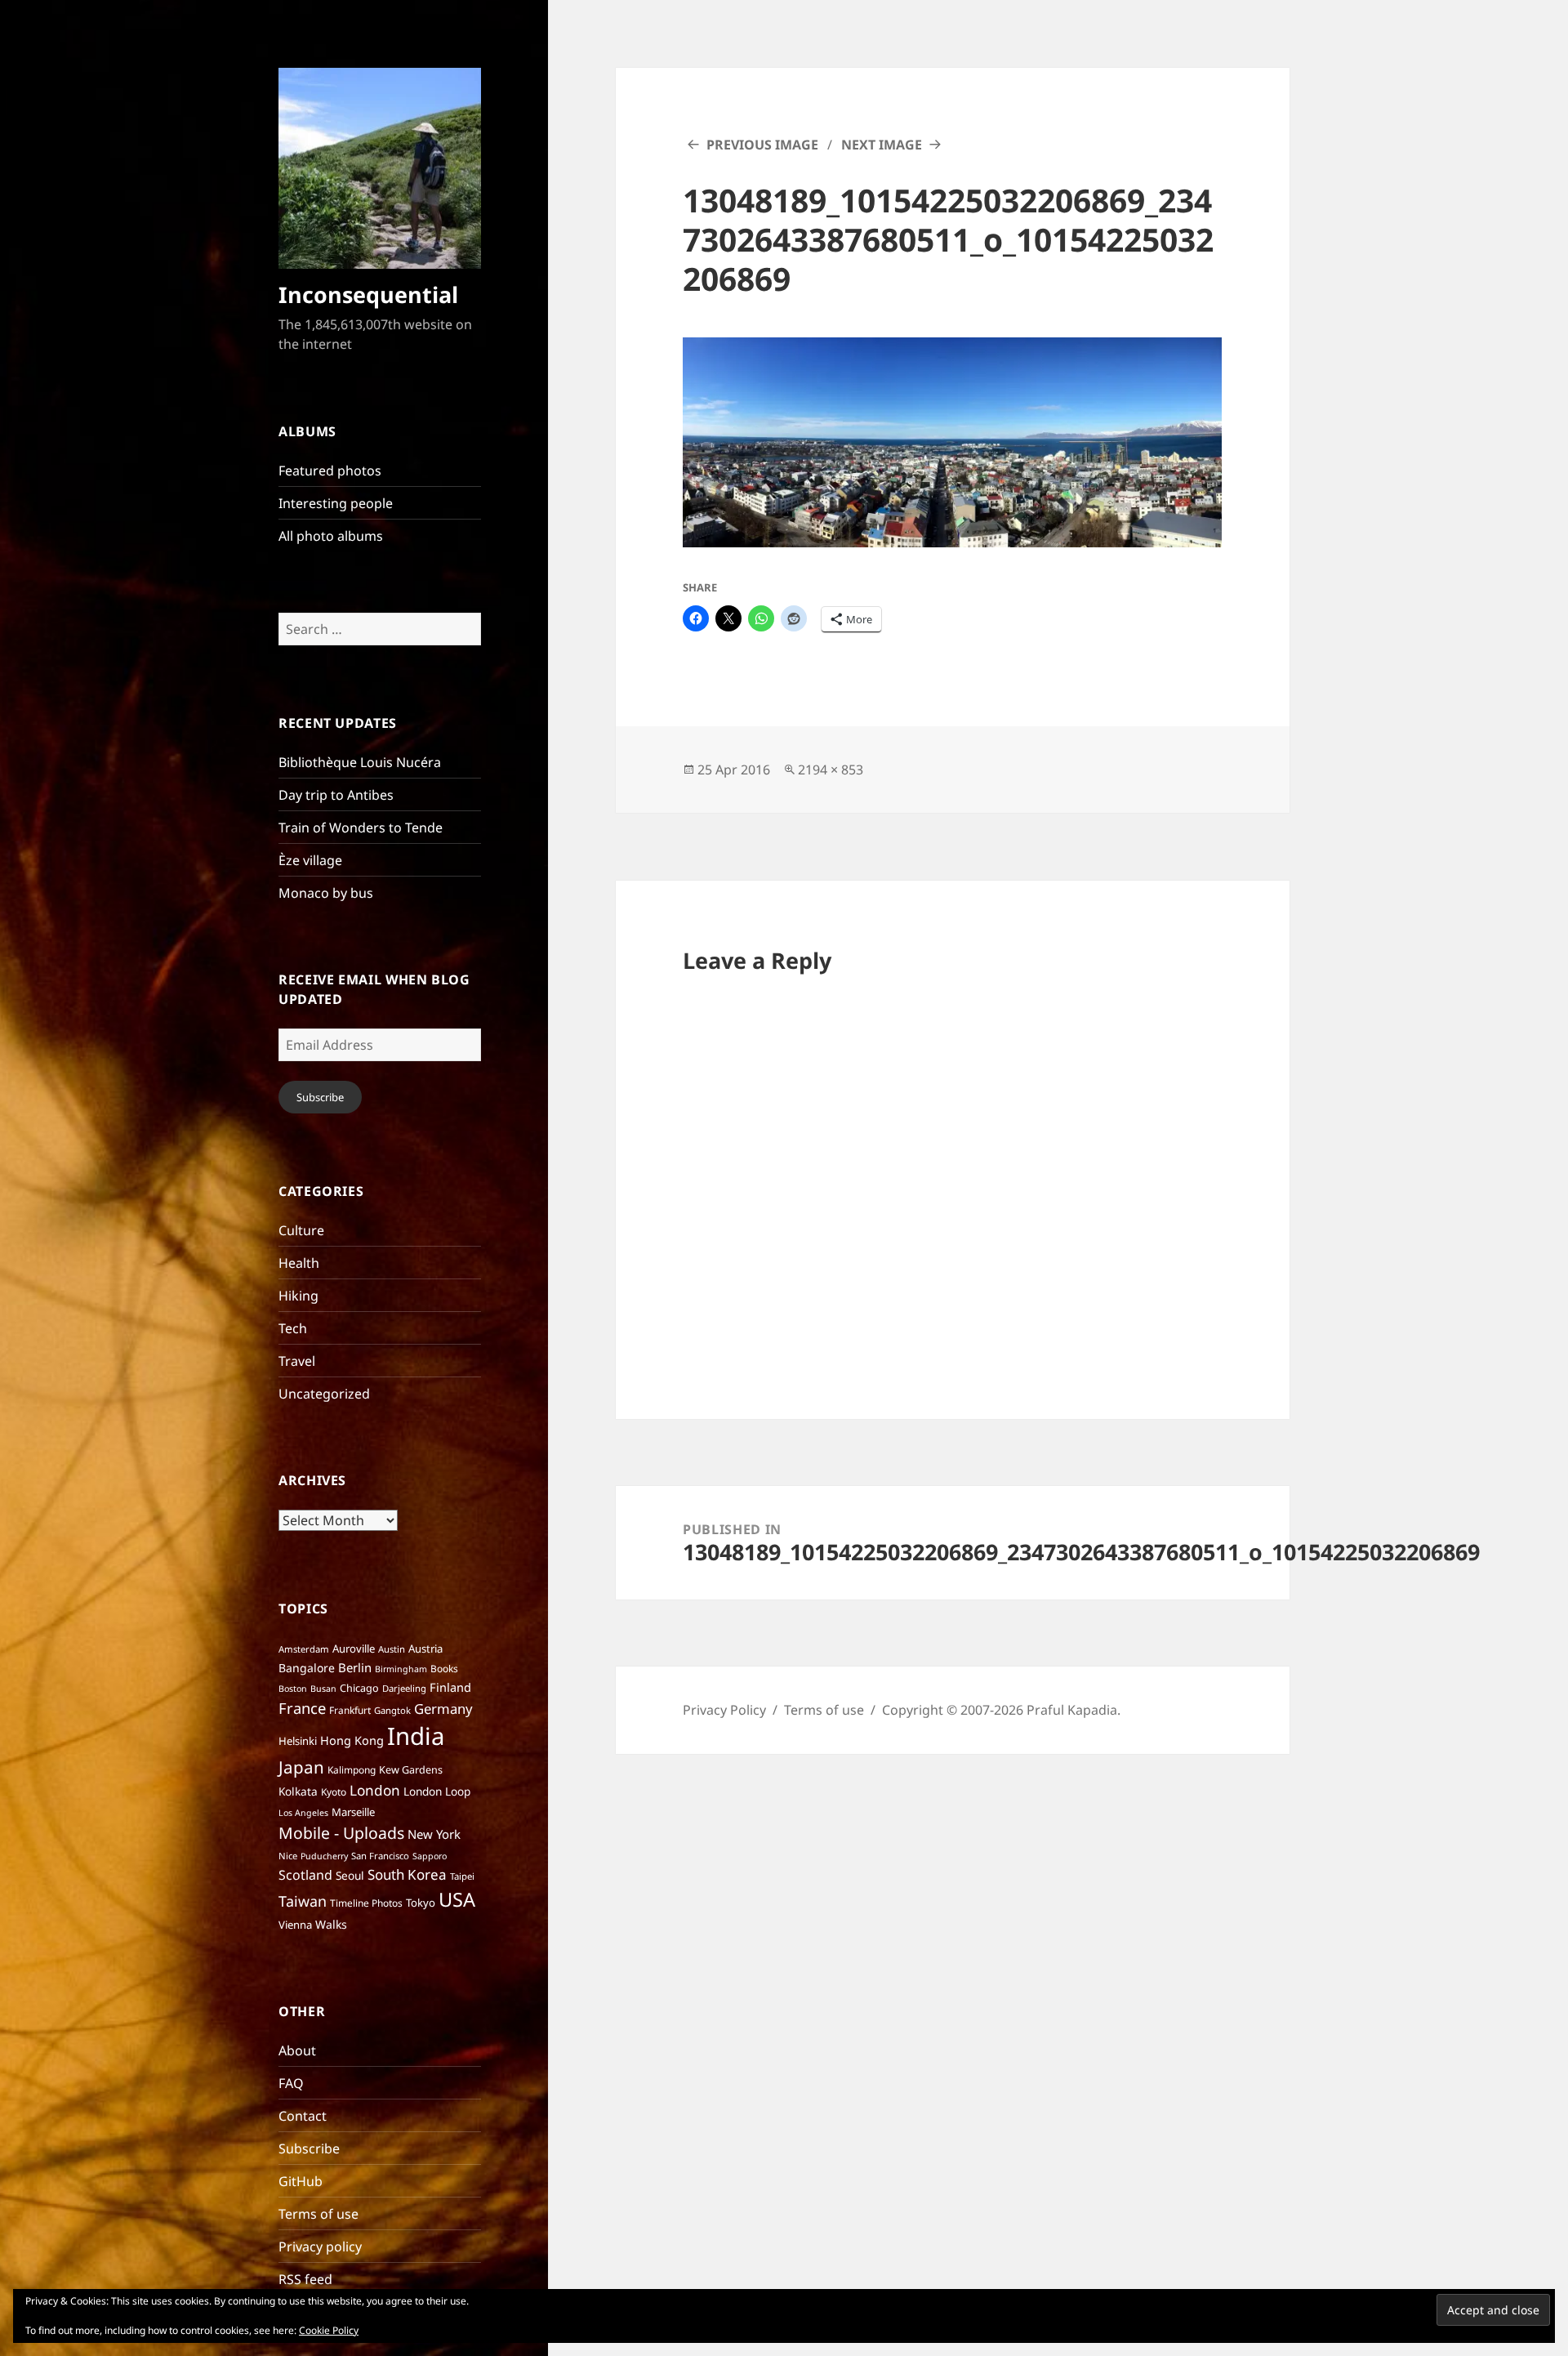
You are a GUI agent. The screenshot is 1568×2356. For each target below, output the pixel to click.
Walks (331, 1924)
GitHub (301, 2181)
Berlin (355, 1667)
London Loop (437, 1791)
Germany (443, 1709)
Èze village (310, 860)
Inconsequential (368, 294)
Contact (303, 2116)
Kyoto (334, 1792)
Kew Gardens (411, 1770)
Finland (450, 1687)
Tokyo (421, 1903)
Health (299, 1263)
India (416, 1736)
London (375, 1790)
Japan (301, 1767)
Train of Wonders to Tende (361, 828)
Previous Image (762, 145)
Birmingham (401, 1669)
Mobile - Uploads (341, 1833)
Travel (297, 1361)
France (302, 1708)
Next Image (882, 145)
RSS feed (305, 2279)
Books (444, 1669)
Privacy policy (320, 2247)
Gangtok (392, 1710)
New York (434, 1834)
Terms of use (318, 2214)
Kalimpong (352, 1770)
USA (457, 1899)
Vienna (295, 1925)
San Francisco (380, 1856)
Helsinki (298, 1741)
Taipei (462, 1876)
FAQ (291, 2083)
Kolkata (298, 1791)
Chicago (359, 1688)
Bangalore (307, 1668)
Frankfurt (350, 1710)
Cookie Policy (329, 2330)
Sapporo (430, 1856)
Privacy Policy (724, 1710)
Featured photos (330, 471)
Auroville (354, 1649)
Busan (323, 1689)
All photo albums (331, 536)
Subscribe (320, 1097)
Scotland (305, 1875)
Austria (425, 1649)
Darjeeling (404, 1688)
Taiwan (303, 1901)
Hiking (298, 1296)
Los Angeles (303, 1813)
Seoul (350, 1875)
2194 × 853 (831, 770)
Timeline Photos (366, 1903)
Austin (392, 1649)
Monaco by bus (326, 893)
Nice (288, 1856)
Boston (293, 1689)
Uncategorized (324, 1394)
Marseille (353, 1812)
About (297, 2050)
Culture (301, 1230)
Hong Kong (352, 1740)
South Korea (407, 1874)
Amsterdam (304, 1649)
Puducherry (324, 1856)
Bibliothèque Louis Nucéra (360, 762)
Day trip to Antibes (336, 795)
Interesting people (336, 503)
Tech (293, 1328)
